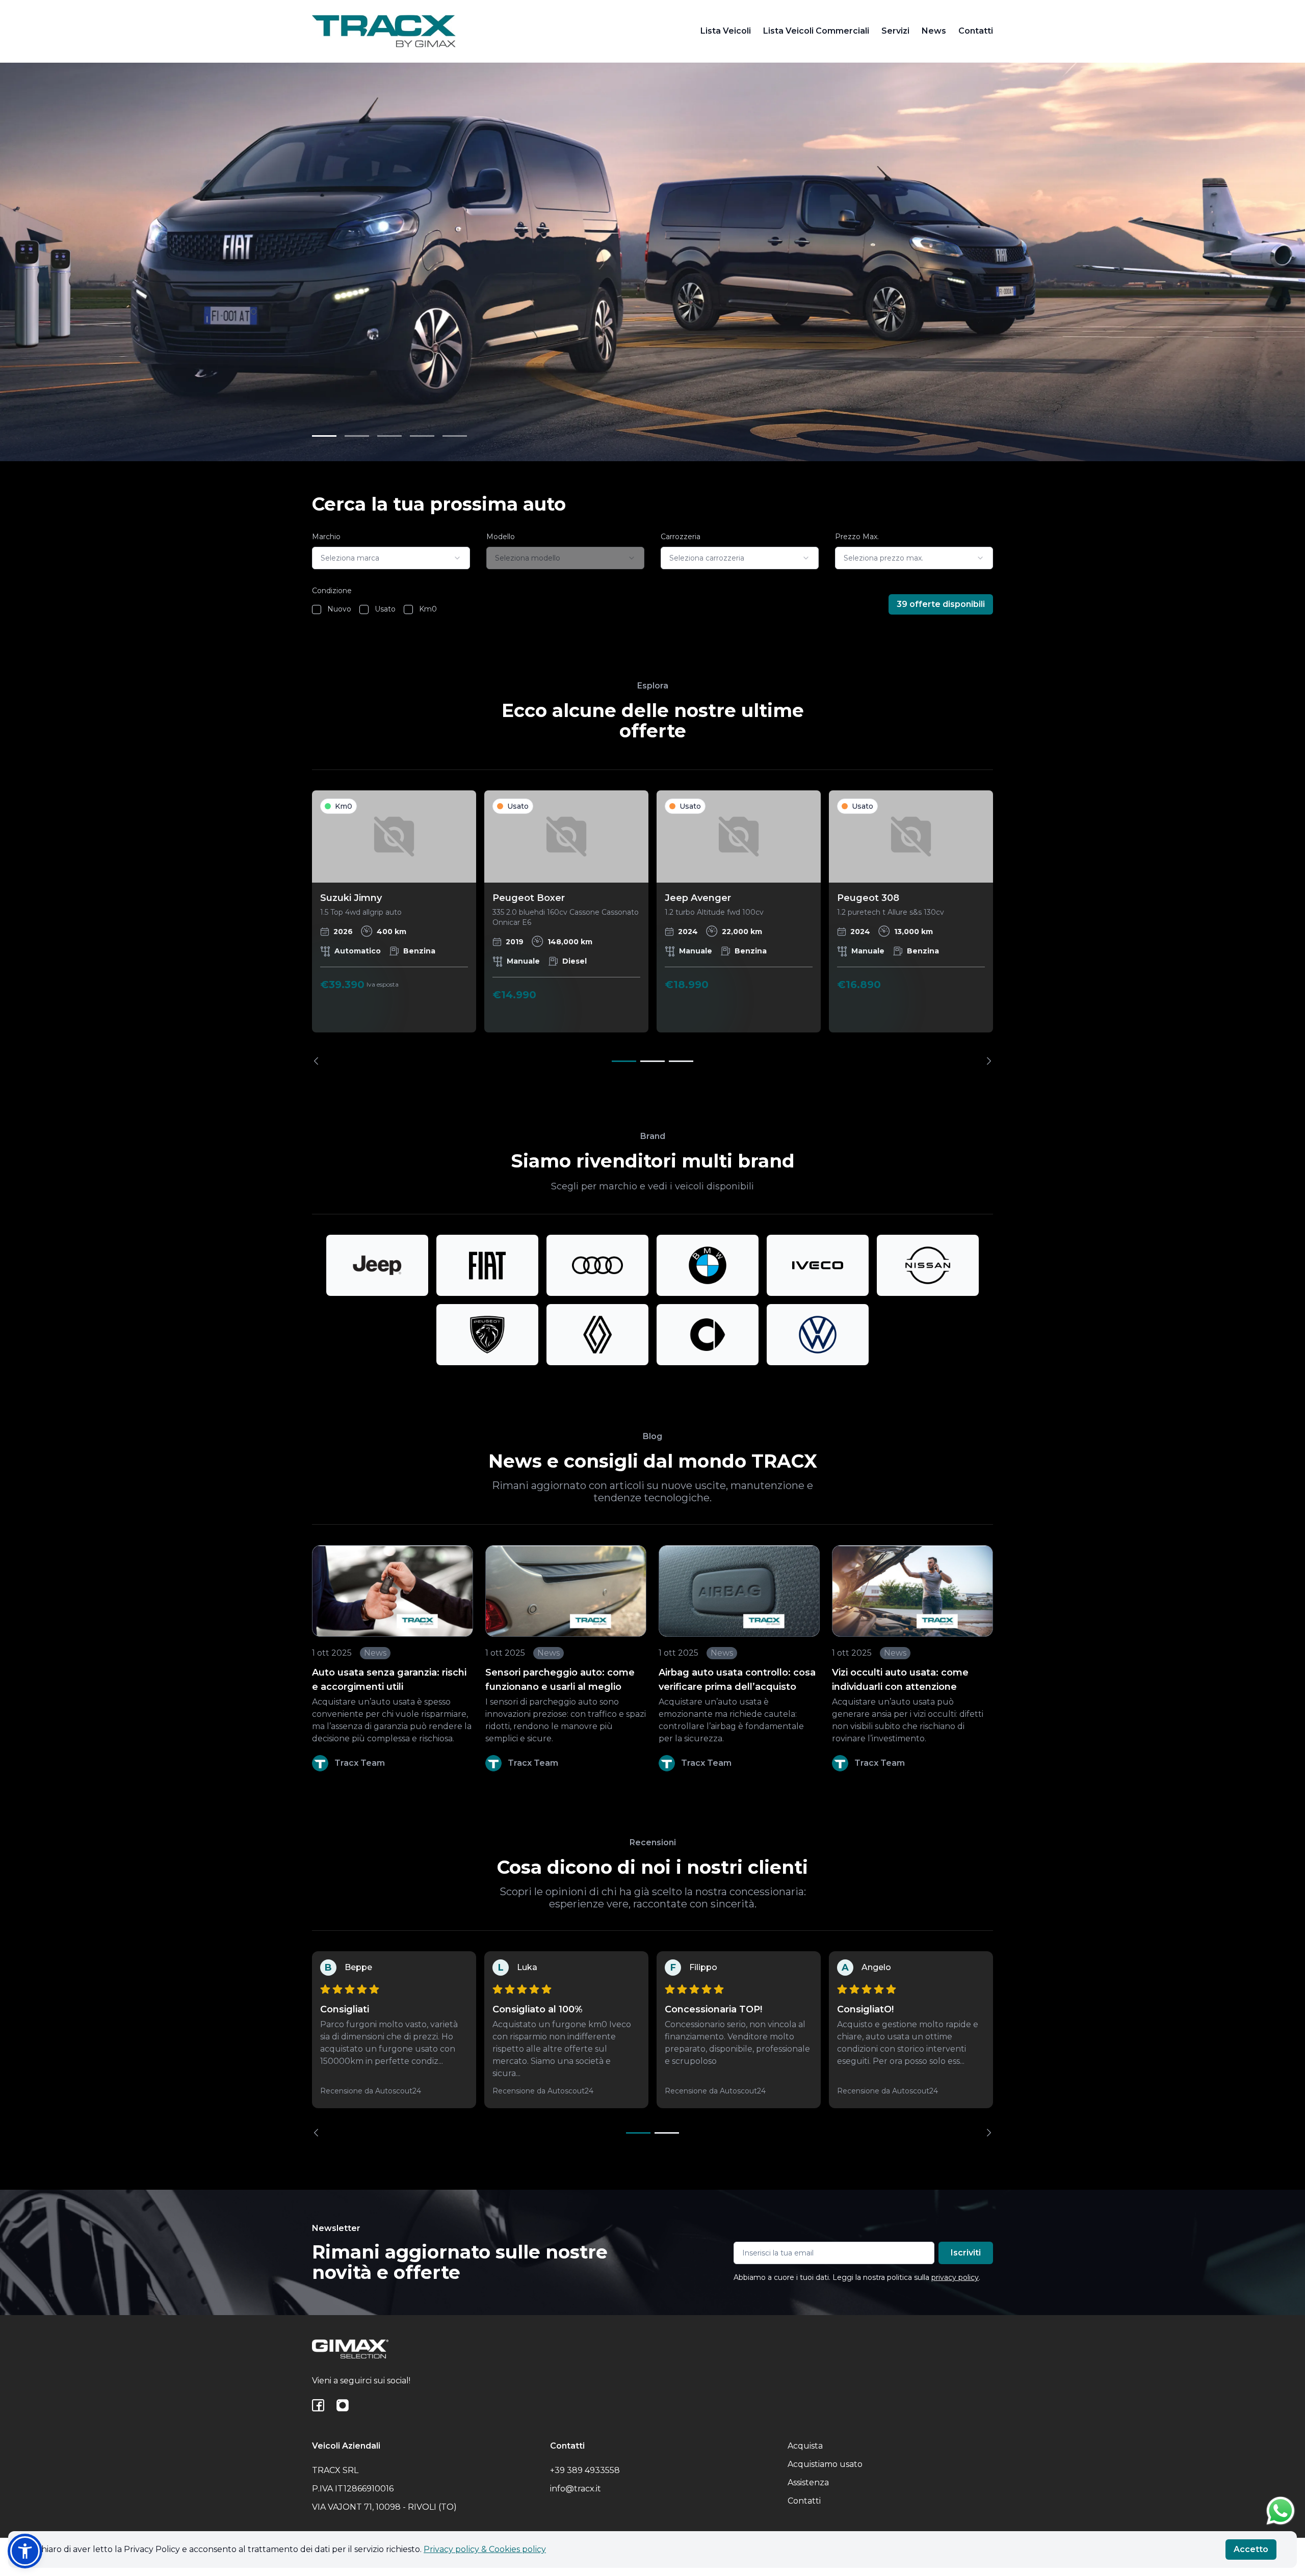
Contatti (976, 31)
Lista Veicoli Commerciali (816, 31)
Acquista (805, 2446)
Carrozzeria (681, 537)
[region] (652, 928)
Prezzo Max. (857, 537)
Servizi (895, 31)
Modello (501, 537)
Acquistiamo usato (825, 2464)
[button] (25, 2551)
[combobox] (391, 558)
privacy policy (955, 2277)
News (934, 31)
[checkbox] (317, 609)
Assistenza (808, 2482)
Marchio (326, 537)
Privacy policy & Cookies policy (485, 2549)
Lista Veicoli (726, 31)
